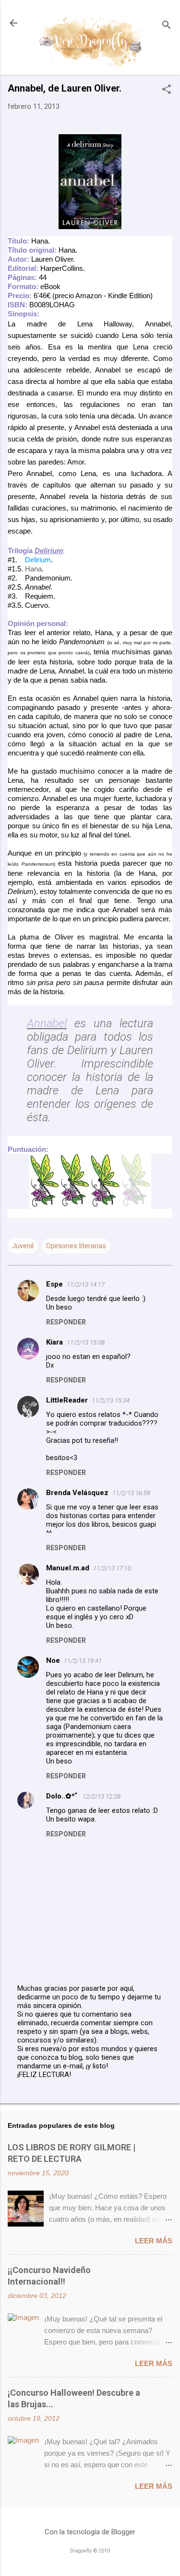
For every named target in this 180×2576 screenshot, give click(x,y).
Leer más (154, 2241)
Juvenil (23, 1246)
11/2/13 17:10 (112, 1568)
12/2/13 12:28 (102, 1796)
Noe (53, 1660)
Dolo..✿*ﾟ (62, 1796)
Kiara (54, 1342)
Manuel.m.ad (68, 1568)
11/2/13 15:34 (111, 1400)
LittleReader (67, 1400)
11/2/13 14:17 (86, 1284)
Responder (66, 1322)
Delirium (38, 560)
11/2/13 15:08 (86, 1342)
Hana (33, 569)
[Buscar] (167, 26)
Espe (54, 1284)
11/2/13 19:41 (83, 1661)
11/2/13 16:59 (131, 1493)
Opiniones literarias (76, 1246)
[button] (167, 90)
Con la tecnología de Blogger (90, 2532)
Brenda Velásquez (77, 1493)
